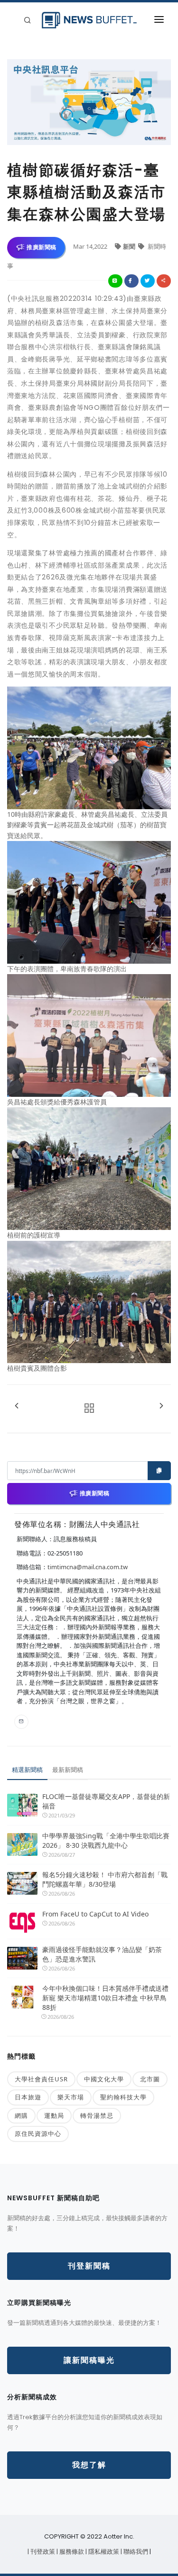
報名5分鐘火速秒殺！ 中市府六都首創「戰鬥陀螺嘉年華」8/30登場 (105, 1879)
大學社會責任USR (41, 2079)
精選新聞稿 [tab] (27, 1770)
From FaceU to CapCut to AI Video (95, 1914)
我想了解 (89, 2465)
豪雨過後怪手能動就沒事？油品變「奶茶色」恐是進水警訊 (102, 1954)
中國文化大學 (104, 2079)
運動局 (54, 2115)
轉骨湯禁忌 (97, 2115)
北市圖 (150, 2079)
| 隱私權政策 (103, 2552)
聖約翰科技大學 (123, 2097)
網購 (21, 2115)
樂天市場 (71, 2097)
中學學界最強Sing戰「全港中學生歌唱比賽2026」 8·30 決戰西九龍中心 (106, 1840)
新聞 (130, 246)
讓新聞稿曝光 (89, 2360)
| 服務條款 (71, 2552)
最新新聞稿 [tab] (68, 1770)
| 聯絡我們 (135, 2552)
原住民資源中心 (38, 2133)
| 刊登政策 (42, 2552)
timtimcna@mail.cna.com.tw (88, 1567)
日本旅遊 (28, 2097)
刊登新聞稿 (89, 2266)
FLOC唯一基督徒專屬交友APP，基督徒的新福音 (106, 1801)
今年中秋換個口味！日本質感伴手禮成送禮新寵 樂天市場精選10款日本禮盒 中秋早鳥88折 (105, 1998)
